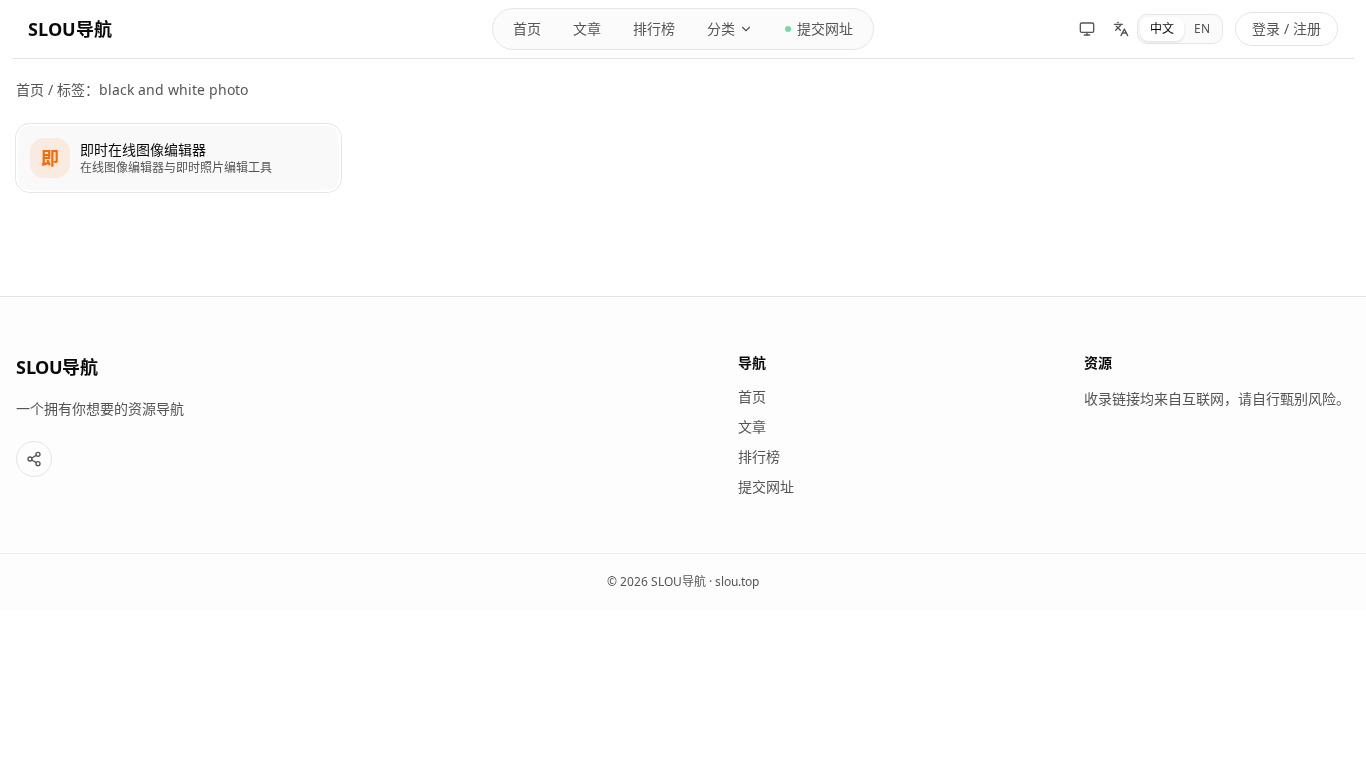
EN (1202, 28)
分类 (721, 28)
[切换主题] (1087, 29)
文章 (587, 28)
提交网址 (825, 28)
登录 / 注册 (1286, 28)
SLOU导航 (70, 29)
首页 (527, 28)
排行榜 (654, 28)
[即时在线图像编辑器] (178, 158)
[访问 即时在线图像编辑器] (50, 158)
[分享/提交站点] (34, 459)
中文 (1162, 28)
